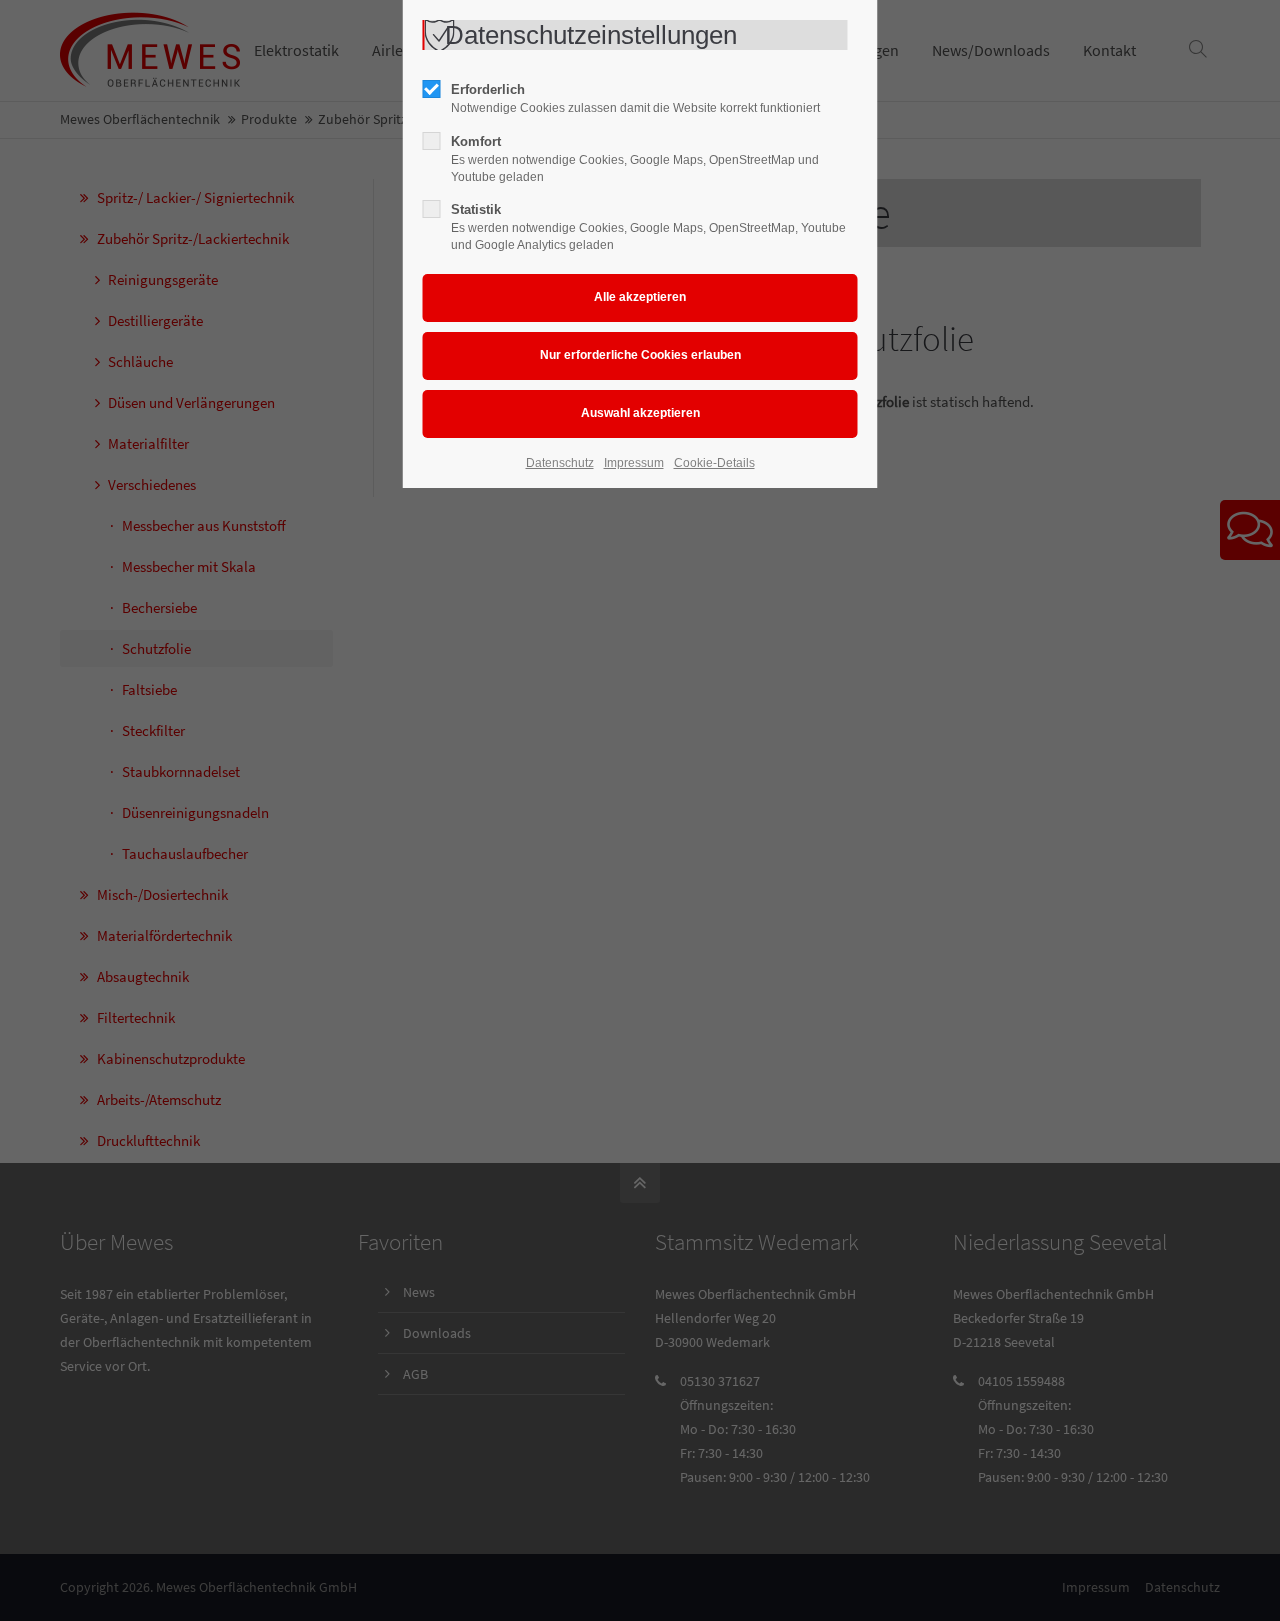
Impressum (634, 463)
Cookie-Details (714, 463)
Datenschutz (560, 463)
